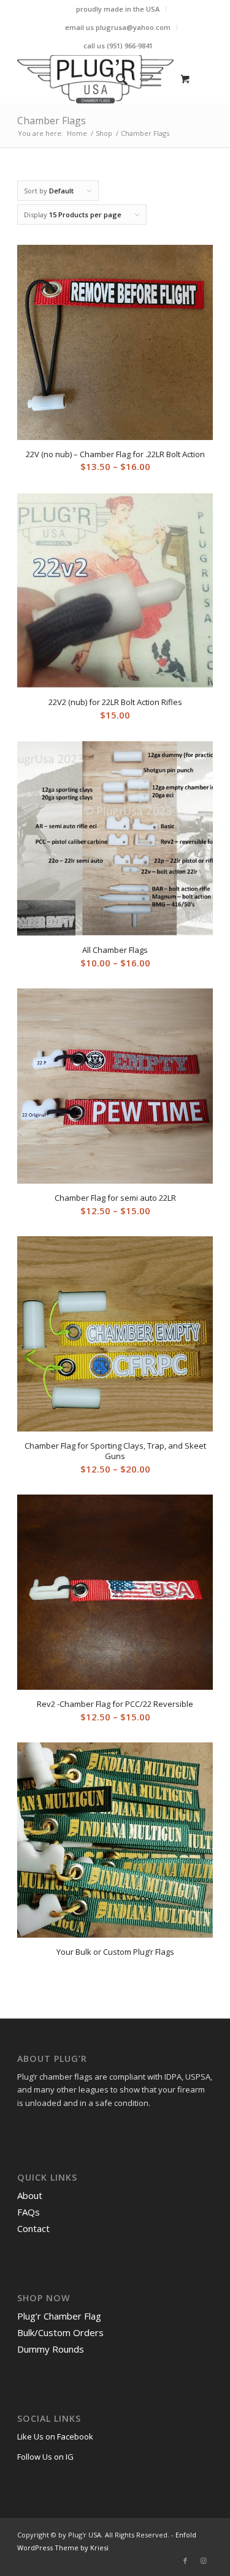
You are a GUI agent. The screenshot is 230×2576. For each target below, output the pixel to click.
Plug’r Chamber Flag (59, 2316)
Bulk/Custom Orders (60, 2332)
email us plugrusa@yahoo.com (118, 27)
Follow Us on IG (45, 2457)
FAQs (29, 2212)
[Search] (116, 79)
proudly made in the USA (118, 9)
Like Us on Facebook (55, 2436)
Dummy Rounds (51, 2349)
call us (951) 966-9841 (118, 46)
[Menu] (144, 79)
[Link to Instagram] (204, 2561)
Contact (33, 2228)
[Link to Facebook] (185, 2561)
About (30, 2195)
